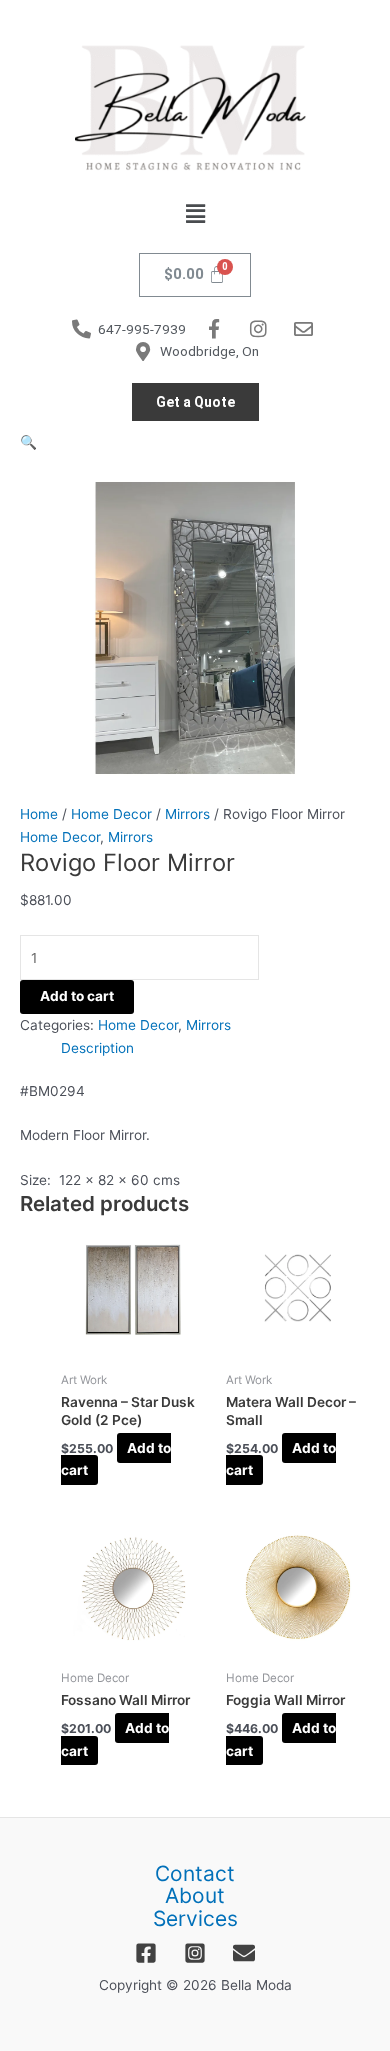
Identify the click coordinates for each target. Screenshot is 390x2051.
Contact (195, 1874)
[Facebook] (146, 1953)
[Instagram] (195, 1953)
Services (195, 1919)
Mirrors (187, 814)
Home (39, 814)
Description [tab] (97, 1048)
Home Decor (111, 814)
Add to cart (77, 996)
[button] (195, 213)
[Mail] (244, 1953)
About (195, 1896)
